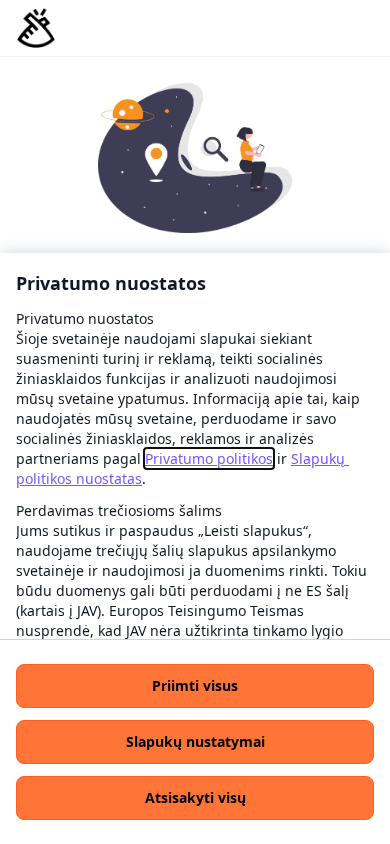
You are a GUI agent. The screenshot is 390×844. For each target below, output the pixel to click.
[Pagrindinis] (36, 28)
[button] (195, 686)
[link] (209, 458)
